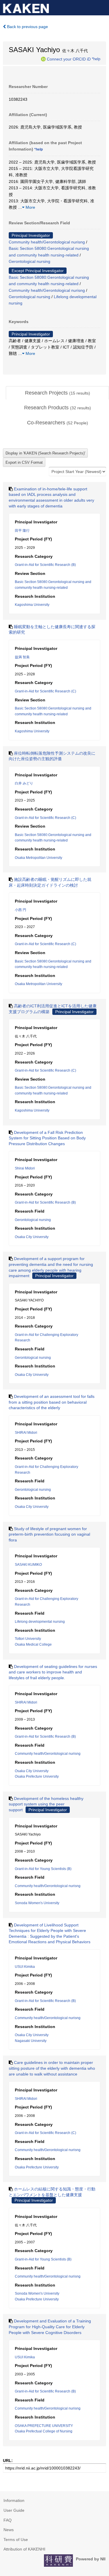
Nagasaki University (31, 2041)
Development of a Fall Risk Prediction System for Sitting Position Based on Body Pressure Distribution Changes (47, 1138)
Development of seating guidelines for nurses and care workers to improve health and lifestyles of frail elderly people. (53, 1672)
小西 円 (20, 910)
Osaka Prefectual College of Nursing (44, 2431)
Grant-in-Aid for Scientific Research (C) (45, 691)
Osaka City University (32, 1237)
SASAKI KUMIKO (28, 1565)
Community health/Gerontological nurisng (47, 242)
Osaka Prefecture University (37, 1776)
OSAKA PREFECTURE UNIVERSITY (44, 2426)
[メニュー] (102, 7)
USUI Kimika (25, 1967)
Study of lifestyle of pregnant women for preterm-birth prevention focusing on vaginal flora (49, 1534)
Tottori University (28, 1639)
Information (14, 2500)
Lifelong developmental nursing (40, 1622)
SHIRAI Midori (26, 1433)
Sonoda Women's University (37, 1903)
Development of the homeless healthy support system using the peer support (46, 1804)
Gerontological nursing (30, 261)
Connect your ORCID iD (69, 59)
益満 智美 (22, 657)
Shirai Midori (25, 1168)
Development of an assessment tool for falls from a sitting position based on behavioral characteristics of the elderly (52, 1402)
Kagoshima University (32, 605)
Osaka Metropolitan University (39, 858)
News (9, 2530)
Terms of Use (16, 2540)
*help (96, 59)
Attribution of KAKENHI (24, 2549)
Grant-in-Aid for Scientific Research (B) (45, 565)
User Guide (14, 2510)
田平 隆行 (22, 531)
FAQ (8, 2520)
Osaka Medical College (33, 1644)
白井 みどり (24, 783)
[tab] (57, 393)
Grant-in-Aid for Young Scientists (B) (43, 1869)
